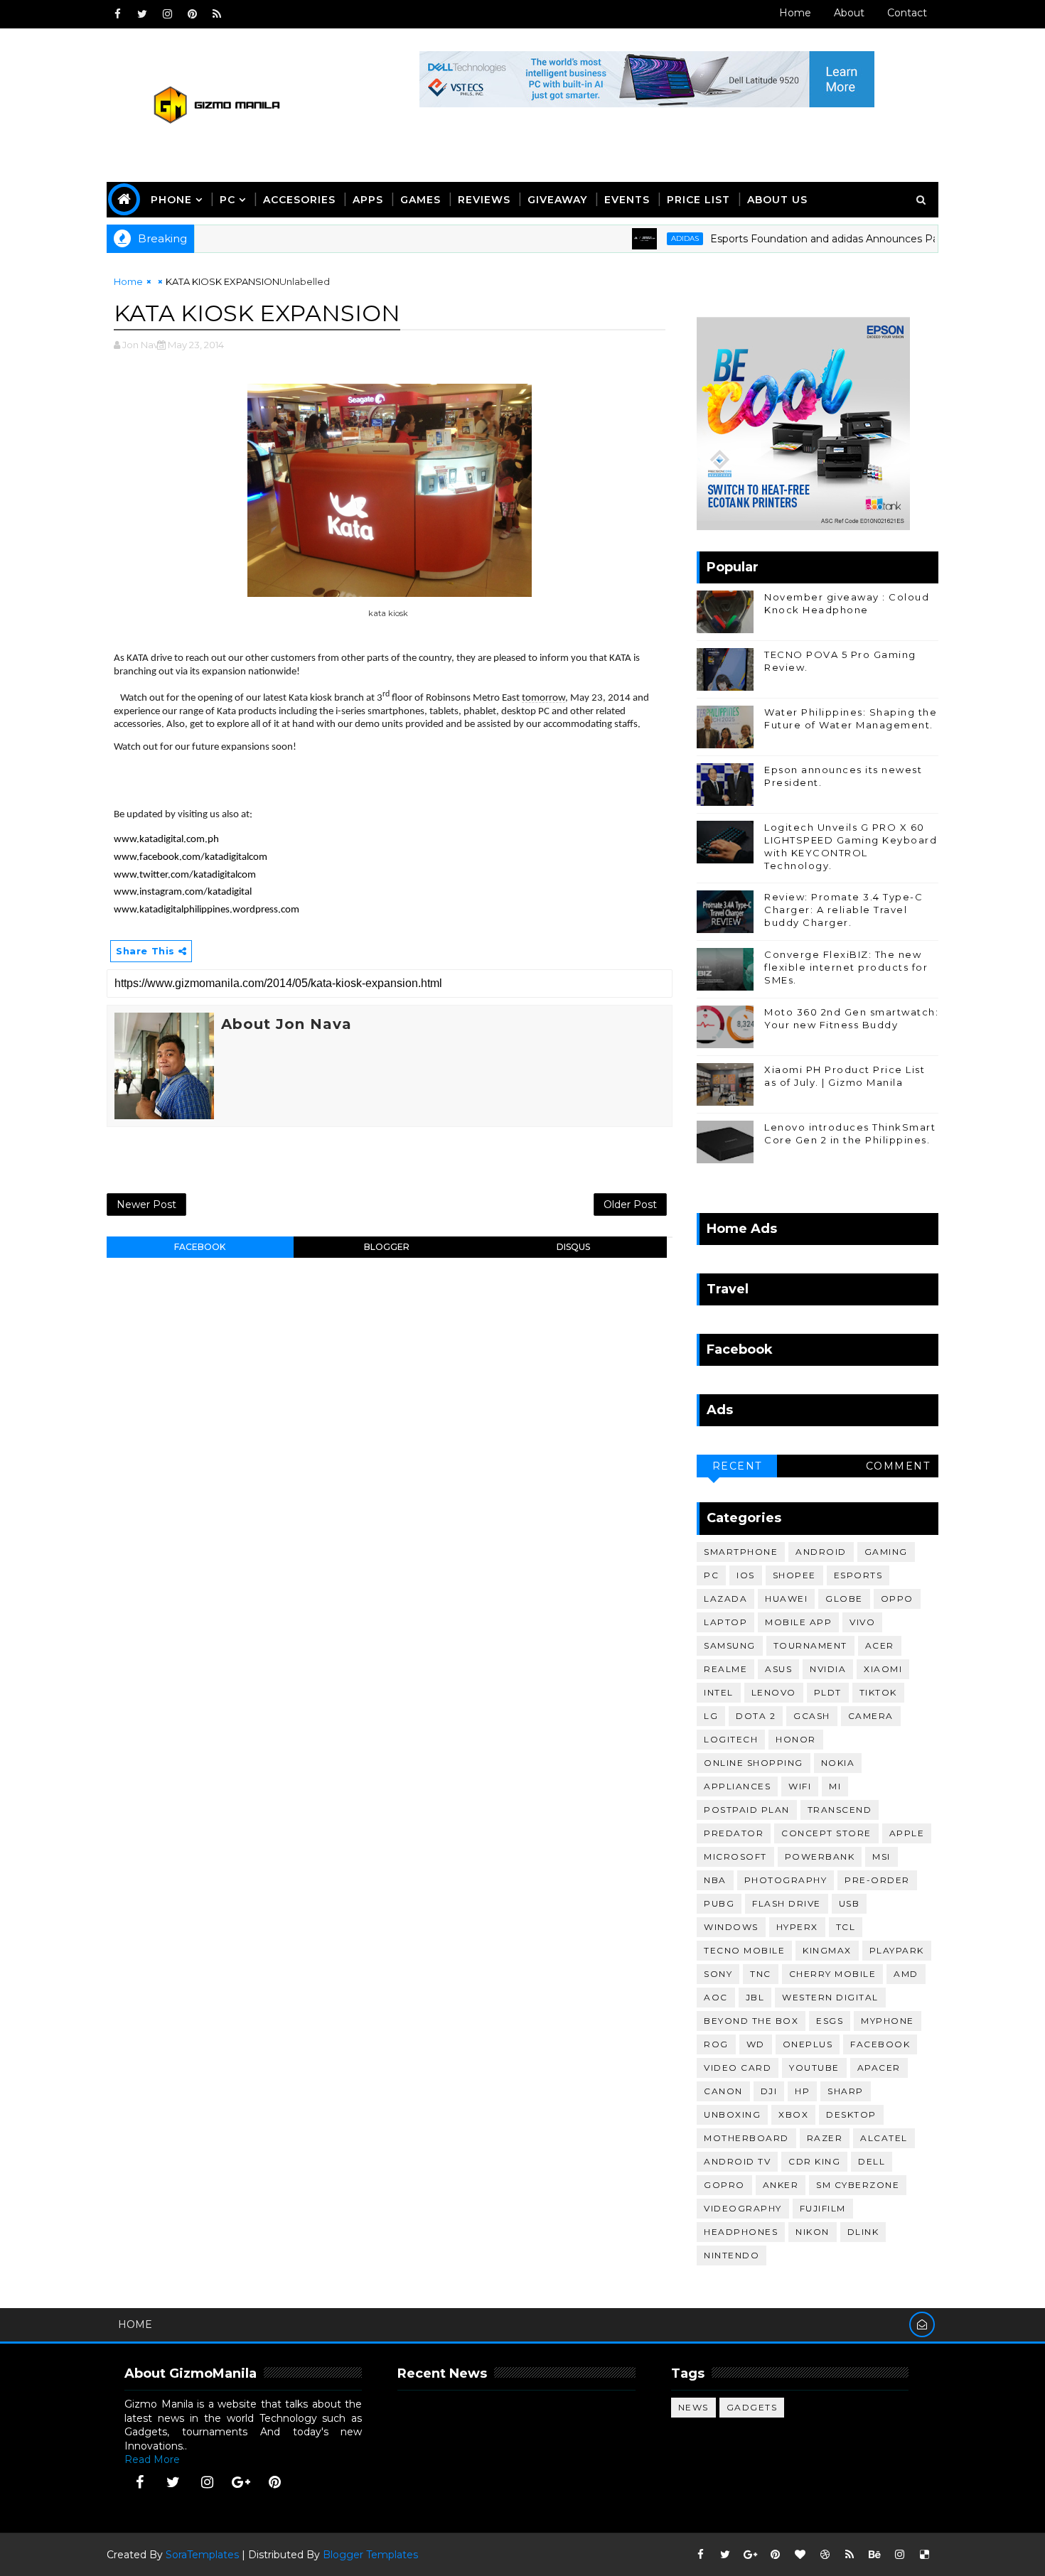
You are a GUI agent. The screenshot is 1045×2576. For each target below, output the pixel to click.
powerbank (820, 1856)
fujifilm (823, 2208)
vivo (862, 1622)
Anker (781, 2185)
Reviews (484, 200)
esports (858, 1575)
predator (734, 1833)
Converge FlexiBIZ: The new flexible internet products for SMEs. (846, 967)
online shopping (754, 1763)
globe (844, 1599)
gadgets (752, 2407)
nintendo (731, 2255)
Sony (718, 1974)
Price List (698, 200)
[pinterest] (192, 14)
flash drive (787, 1903)
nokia (838, 1763)
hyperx (797, 1927)
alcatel (884, 2138)
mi (835, 1786)
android (821, 1552)
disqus (573, 1247)
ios (746, 1575)
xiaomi (883, 1669)
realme (725, 1669)
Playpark (897, 1950)
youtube (814, 2068)
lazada (725, 1599)
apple (907, 1833)
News (693, 2407)
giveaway (557, 200)
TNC (761, 1974)
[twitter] (142, 14)
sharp (846, 2091)
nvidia (828, 1669)
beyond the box (751, 2021)
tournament (810, 1645)
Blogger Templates (370, 2555)
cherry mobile (833, 1974)
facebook (200, 1247)
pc (711, 1575)
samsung (730, 1645)
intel (719, 1692)
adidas (638, 238)
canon (723, 2091)
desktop (851, 2114)
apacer (879, 2068)
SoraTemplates (202, 2555)
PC (227, 200)
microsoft (735, 1856)
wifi (800, 1786)
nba (715, 1880)
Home (795, 13)
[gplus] (241, 2482)
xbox (793, 2114)
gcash (812, 1716)
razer (825, 2138)
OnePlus (808, 2044)
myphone (888, 2021)
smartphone (741, 1552)
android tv (737, 2161)
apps (368, 200)
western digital (830, 1997)
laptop (725, 1622)
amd (906, 1974)
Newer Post (146, 1205)
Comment (898, 1466)
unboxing (732, 2114)
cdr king (814, 2161)
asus (778, 1669)
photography (786, 1880)
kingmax (827, 1950)
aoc (716, 1997)
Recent (737, 1466)
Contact (907, 13)
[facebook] (117, 14)
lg (711, 1716)
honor (796, 1739)
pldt (828, 1692)
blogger (387, 1247)
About (849, 13)
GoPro (724, 2185)
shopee (794, 1575)
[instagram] (167, 14)
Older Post (630, 1205)
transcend (840, 1810)
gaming (886, 1552)
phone (171, 200)
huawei (786, 1599)
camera (871, 1716)
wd (756, 2044)
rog (716, 2044)
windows (731, 1927)
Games (420, 200)
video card (738, 2068)
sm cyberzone (858, 2185)
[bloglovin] (800, 2555)
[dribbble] (825, 2555)
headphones (741, 2232)
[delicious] (924, 2555)
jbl (755, 1997)
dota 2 (756, 1716)
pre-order (877, 1880)
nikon (813, 2232)
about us (777, 200)
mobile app (798, 1622)
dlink (863, 2232)
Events (627, 200)
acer (880, 1645)
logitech (731, 1739)
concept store (826, 1833)
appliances (737, 1786)
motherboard (746, 2138)
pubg (719, 1903)
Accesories (299, 200)
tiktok (878, 1692)
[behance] (874, 2555)
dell (872, 2161)
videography (743, 2208)
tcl (846, 1927)
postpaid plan (747, 1810)
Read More (152, 2459)
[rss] (217, 14)
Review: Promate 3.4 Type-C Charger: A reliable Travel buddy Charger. (843, 910)
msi (881, 1856)
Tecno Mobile (744, 1950)
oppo (897, 1599)
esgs (830, 2021)
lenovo (774, 1692)
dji (769, 2091)
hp (802, 2091)
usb (850, 1903)
